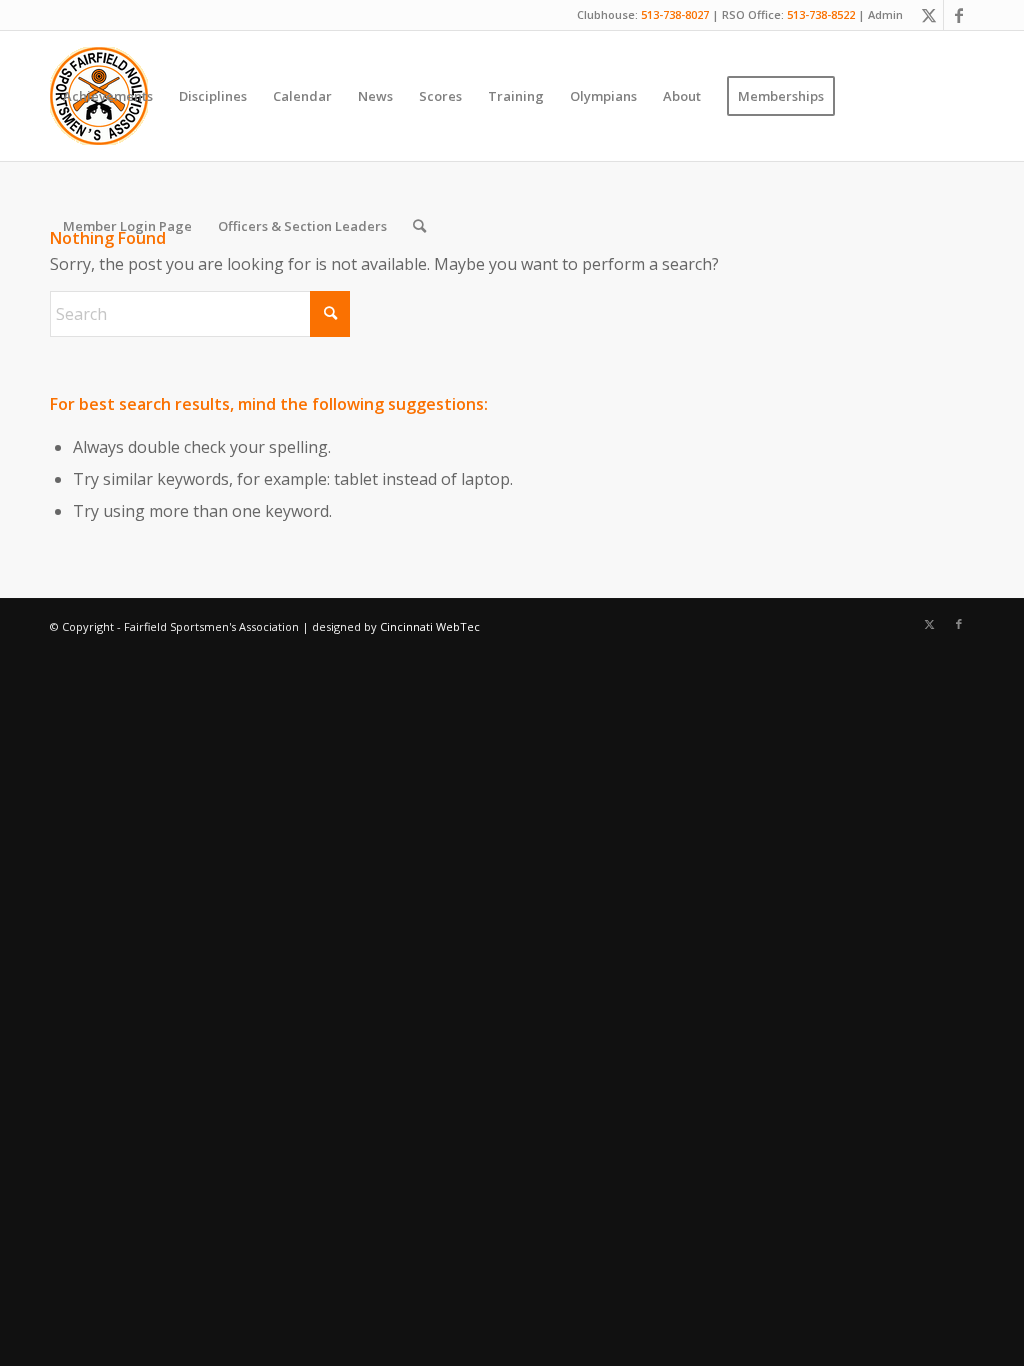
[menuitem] (108, 96)
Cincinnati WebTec (430, 626)
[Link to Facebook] (959, 15)
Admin (885, 14)
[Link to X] (928, 15)
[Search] (419, 226)
